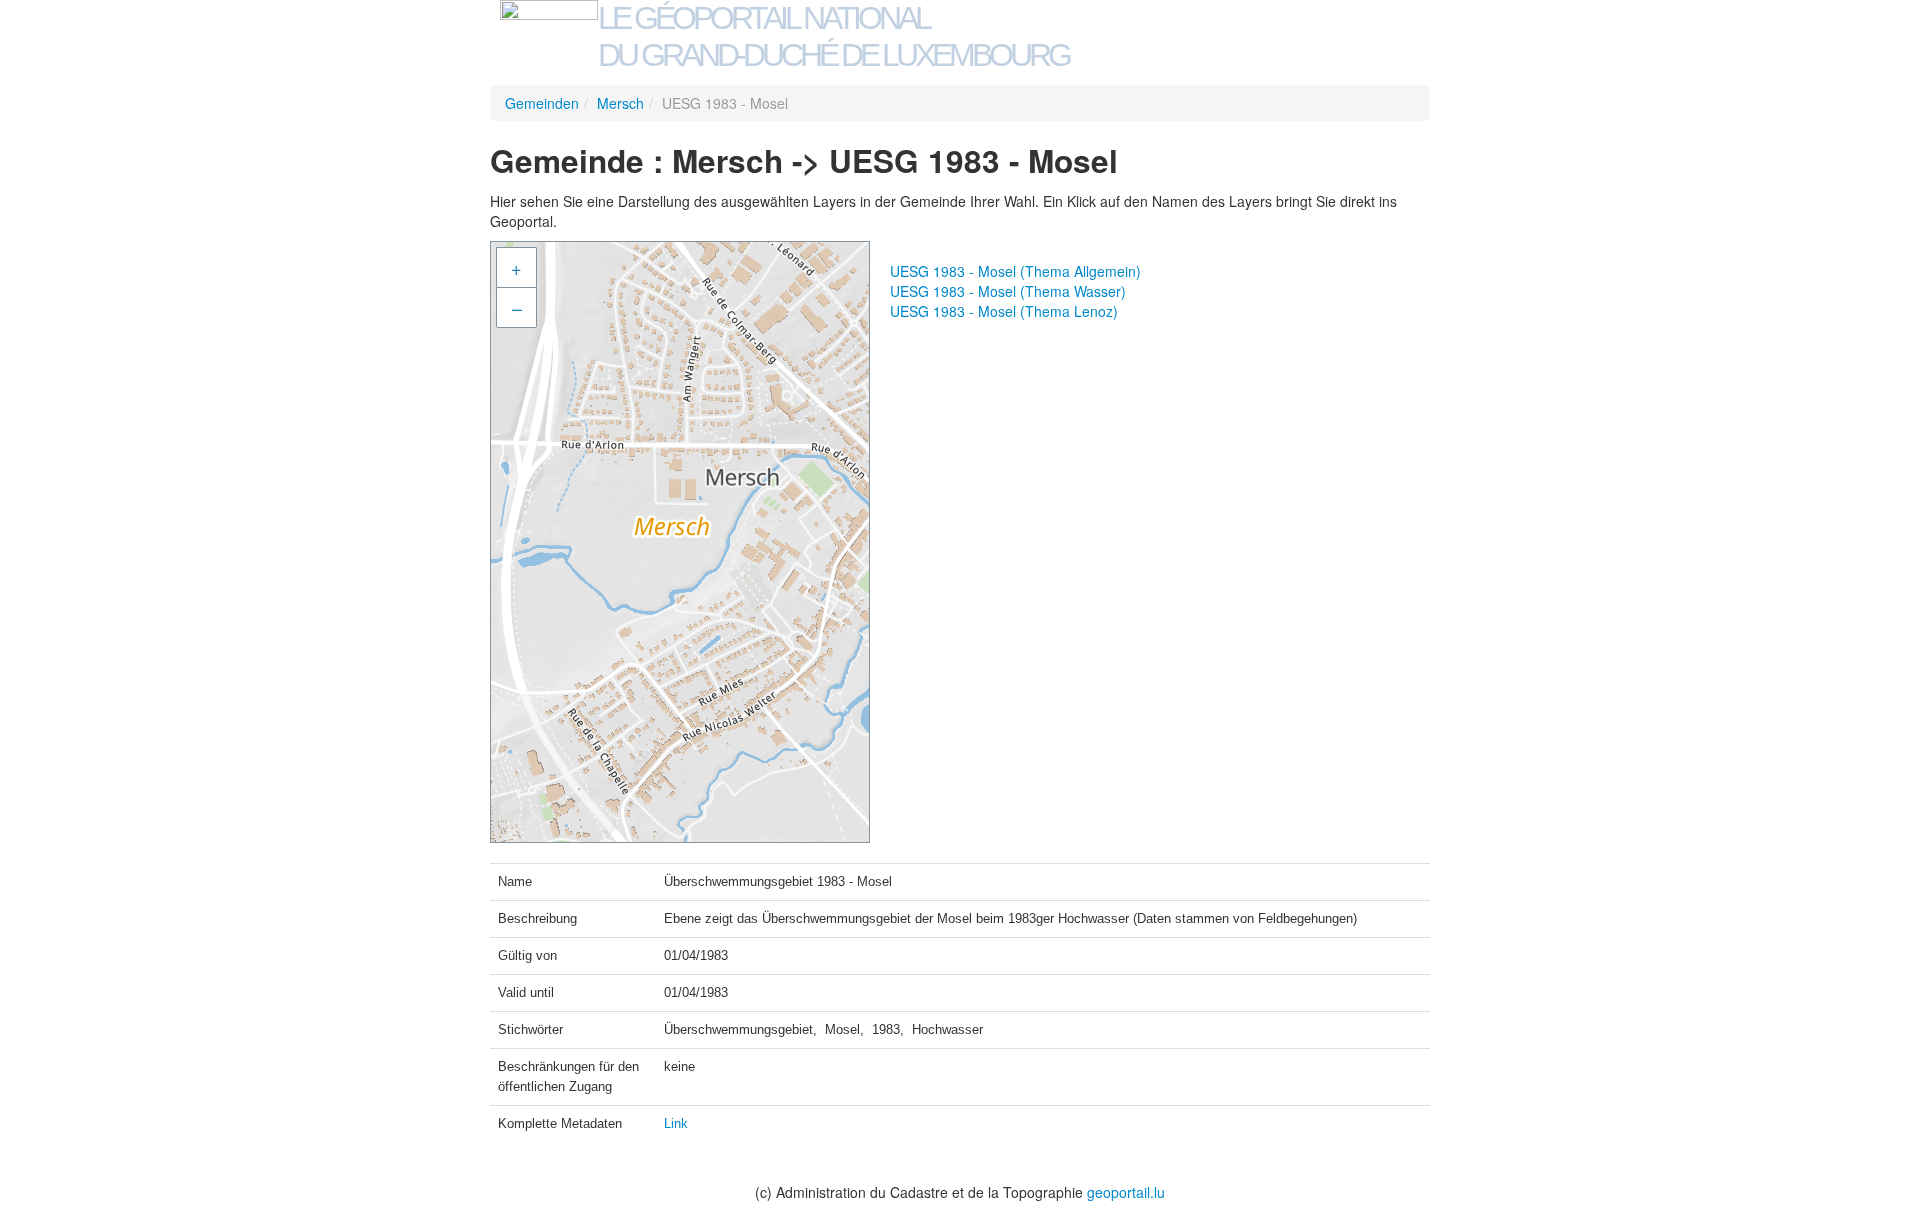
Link (676, 1123)
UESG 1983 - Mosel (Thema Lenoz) (1004, 311)
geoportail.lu (1126, 1192)
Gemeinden (542, 103)
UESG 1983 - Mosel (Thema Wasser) (1008, 291)
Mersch (620, 103)
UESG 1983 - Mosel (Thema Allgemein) (1015, 271)
